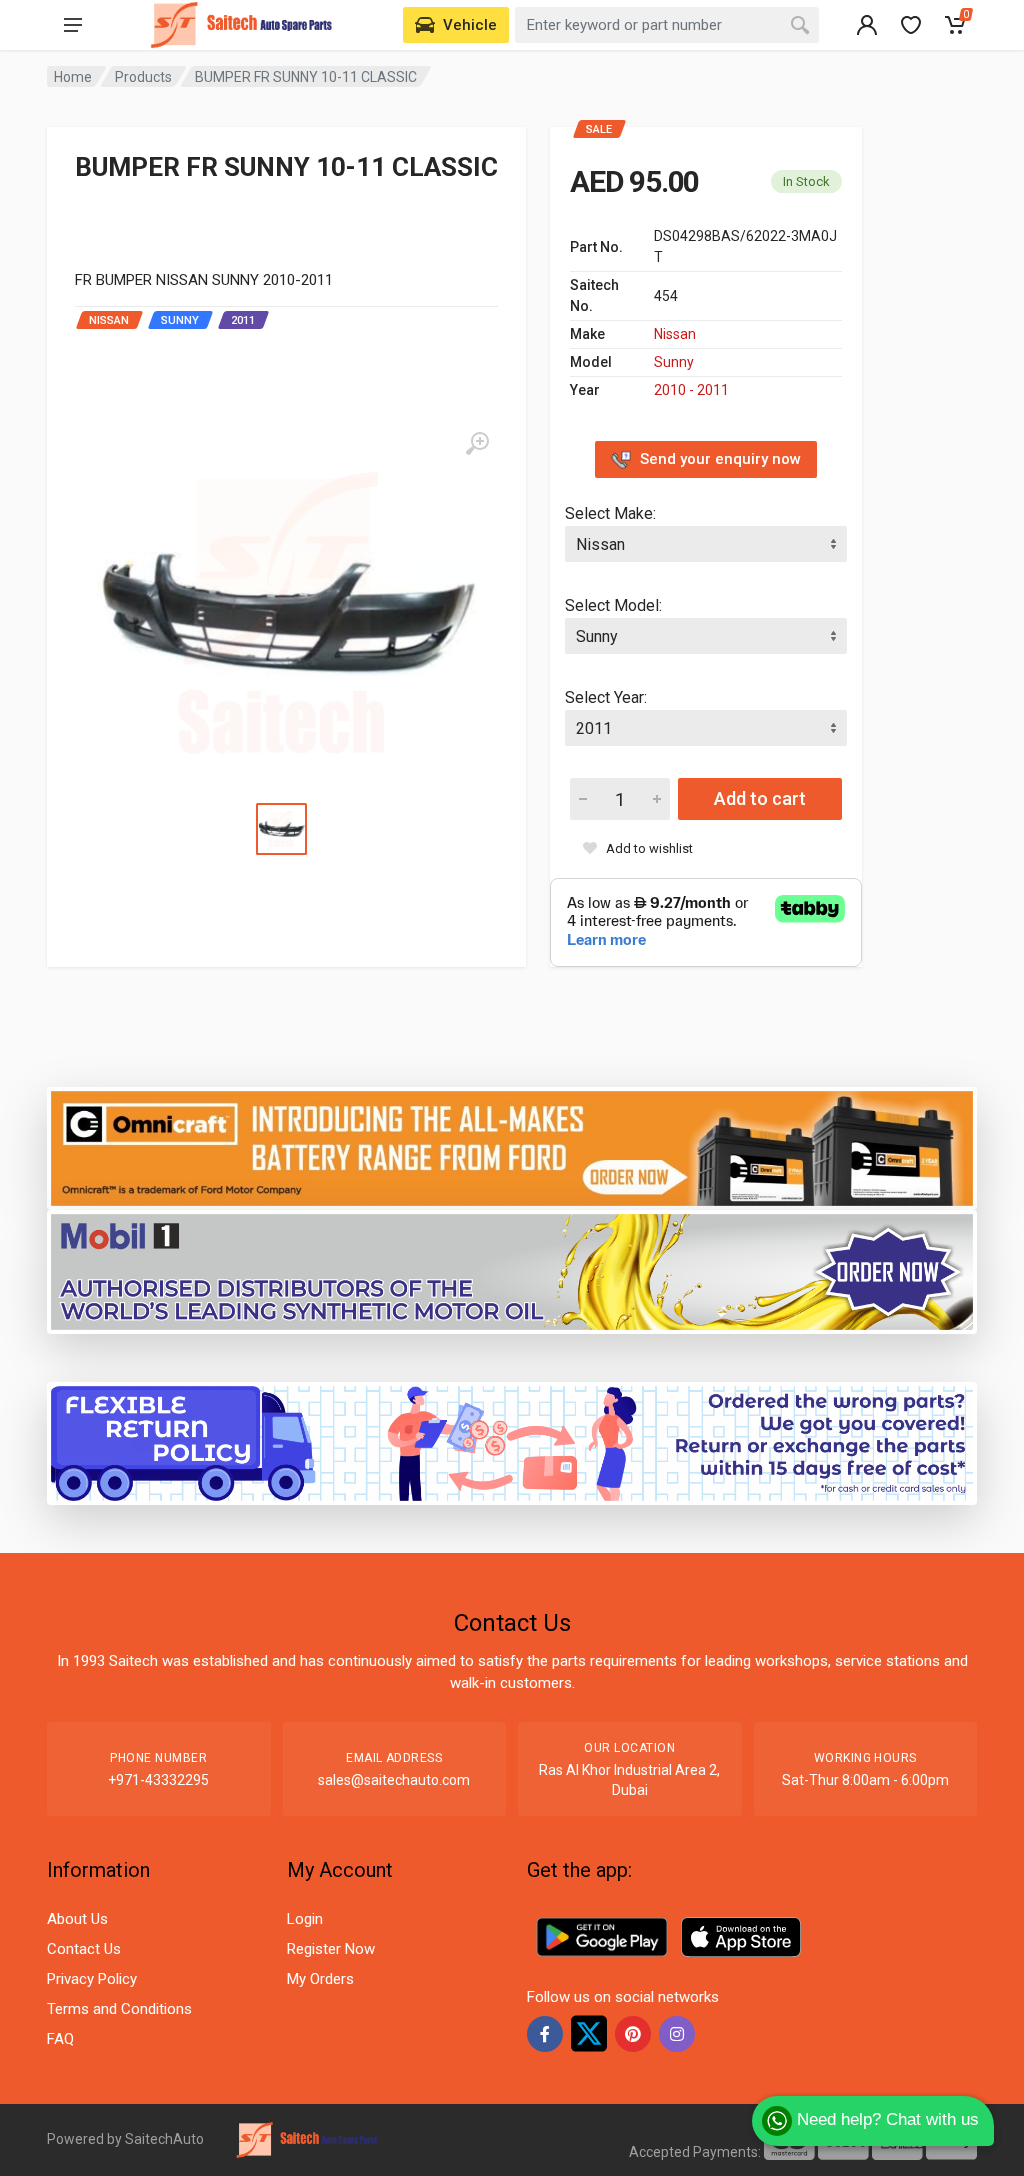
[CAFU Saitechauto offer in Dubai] (512, 1270)
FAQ (60, 2039)
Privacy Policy (92, 1979)
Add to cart (760, 798)
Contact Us (84, 1949)
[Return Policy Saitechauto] (512, 1442)
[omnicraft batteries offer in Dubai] (512, 1147)
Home (73, 77)
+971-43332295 (158, 1780)
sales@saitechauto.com (394, 1780)
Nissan (675, 334)
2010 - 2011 (691, 390)
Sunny (674, 362)
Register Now (331, 1949)
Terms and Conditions (119, 2009)
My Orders (320, 1979)
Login (305, 1919)
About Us (77, 1919)
